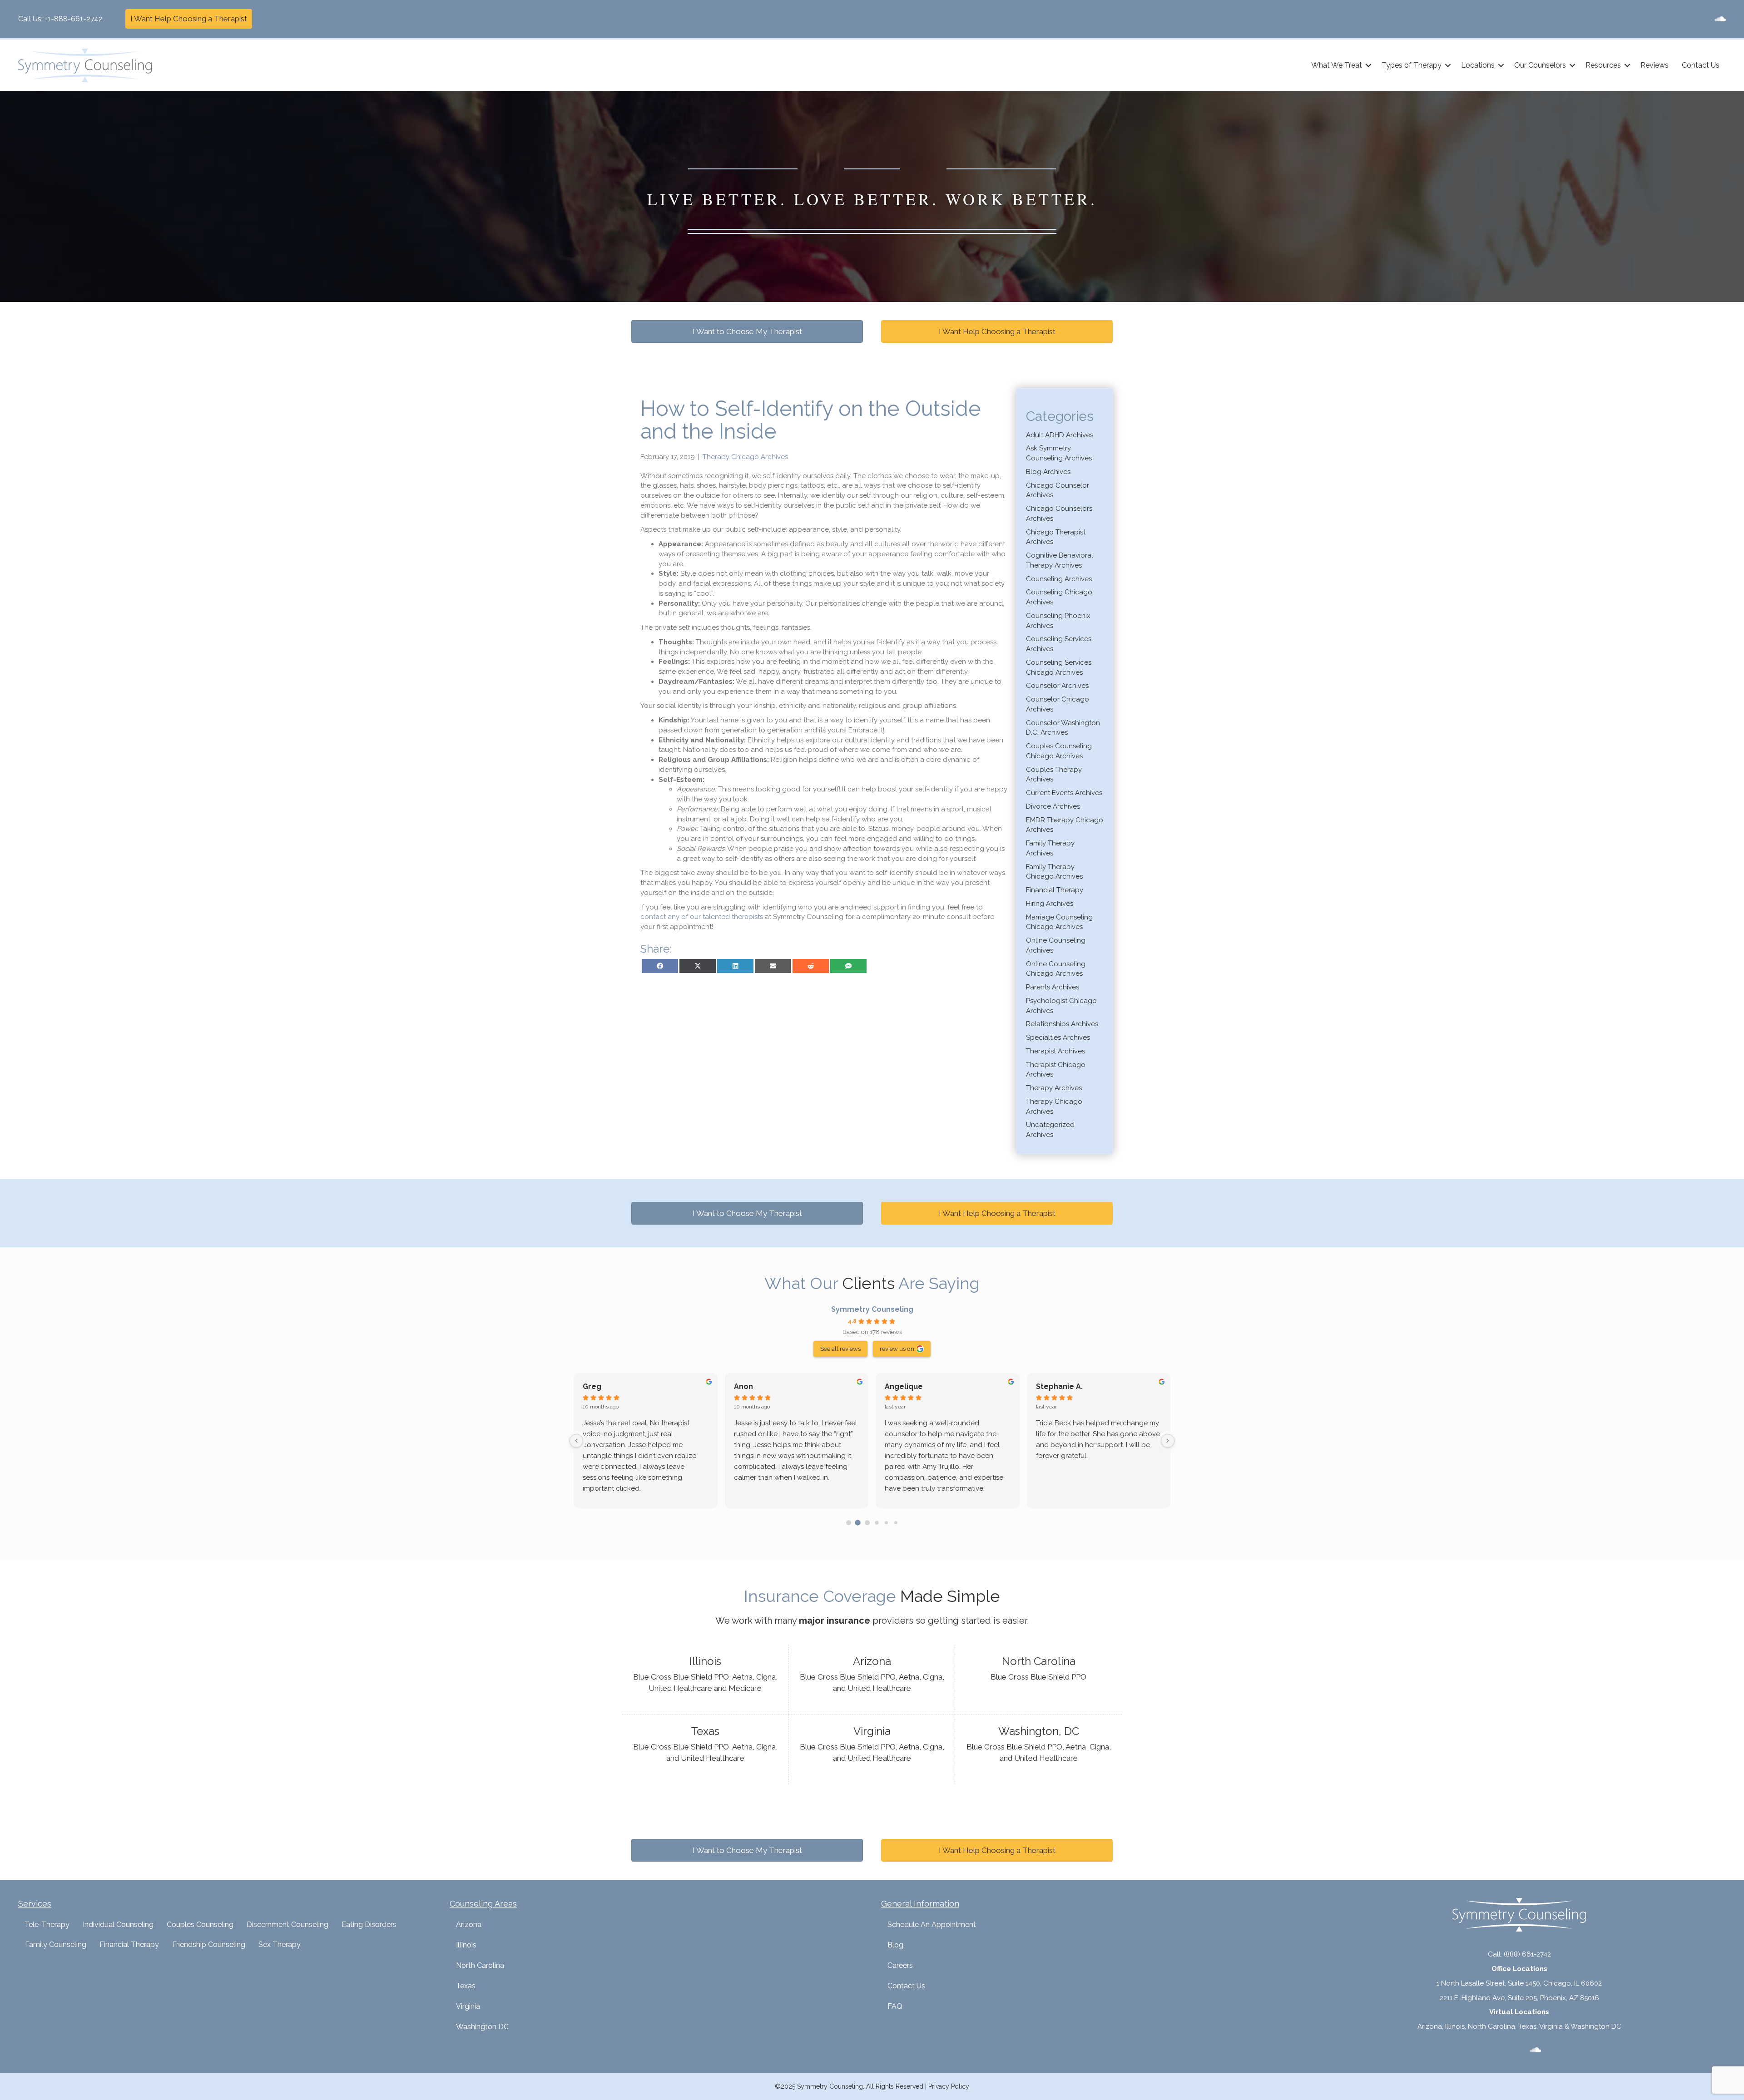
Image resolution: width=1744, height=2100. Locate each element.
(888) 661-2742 (1527, 1954)
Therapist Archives (1055, 1051)
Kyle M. (1049, 1386)
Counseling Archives (1059, 579)
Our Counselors (1540, 65)
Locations (1478, 65)
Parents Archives (1053, 987)
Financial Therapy (1055, 890)
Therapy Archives (1054, 1088)
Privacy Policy (949, 2086)
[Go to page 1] (858, 1523)
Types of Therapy (1412, 65)
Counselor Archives (1057, 686)
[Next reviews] (1168, 1441)
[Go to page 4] (886, 1522)
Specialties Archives (1058, 1038)
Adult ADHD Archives (1060, 435)
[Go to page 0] (848, 1522)
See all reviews (840, 1349)
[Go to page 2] (867, 1522)
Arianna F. (902, 1386)
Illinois (466, 1945)
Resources (1603, 65)
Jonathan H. (756, 1386)
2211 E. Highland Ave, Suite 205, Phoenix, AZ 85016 (1519, 1998)
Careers (900, 1965)
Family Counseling (56, 1944)
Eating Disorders (369, 1925)
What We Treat (1337, 65)
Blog (895, 1945)
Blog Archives (1048, 472)
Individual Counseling (118, 1925)
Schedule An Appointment (932, 1925)
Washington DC (482, 2027)
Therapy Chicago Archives (745, 457)
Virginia (468, 2006)
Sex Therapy (280, 1944)
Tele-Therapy (47, 1925)
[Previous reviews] (576, 1441)
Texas (466, 1986)
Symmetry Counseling (872, 1309)
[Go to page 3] (877, 1523)
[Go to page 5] (895, 1523)
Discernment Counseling (287, 1925)
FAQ (895, 2006)
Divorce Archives (1053, 806)
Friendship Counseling (209, 1944)
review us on (897, 1349)
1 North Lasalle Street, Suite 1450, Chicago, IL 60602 (1519, 1983)
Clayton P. (601, 1386)
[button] (1368, 65)
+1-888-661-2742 (74, 19)
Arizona (469, 1925)
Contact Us (1701, 65)
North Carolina (480, 1965)
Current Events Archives (1064, 793)
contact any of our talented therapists (702, 917)
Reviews (1655, 65)
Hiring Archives (1050, 904)
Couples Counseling (200, 1925)
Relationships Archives (1062, 1024)
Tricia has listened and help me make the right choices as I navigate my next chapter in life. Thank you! (644, 1434)
